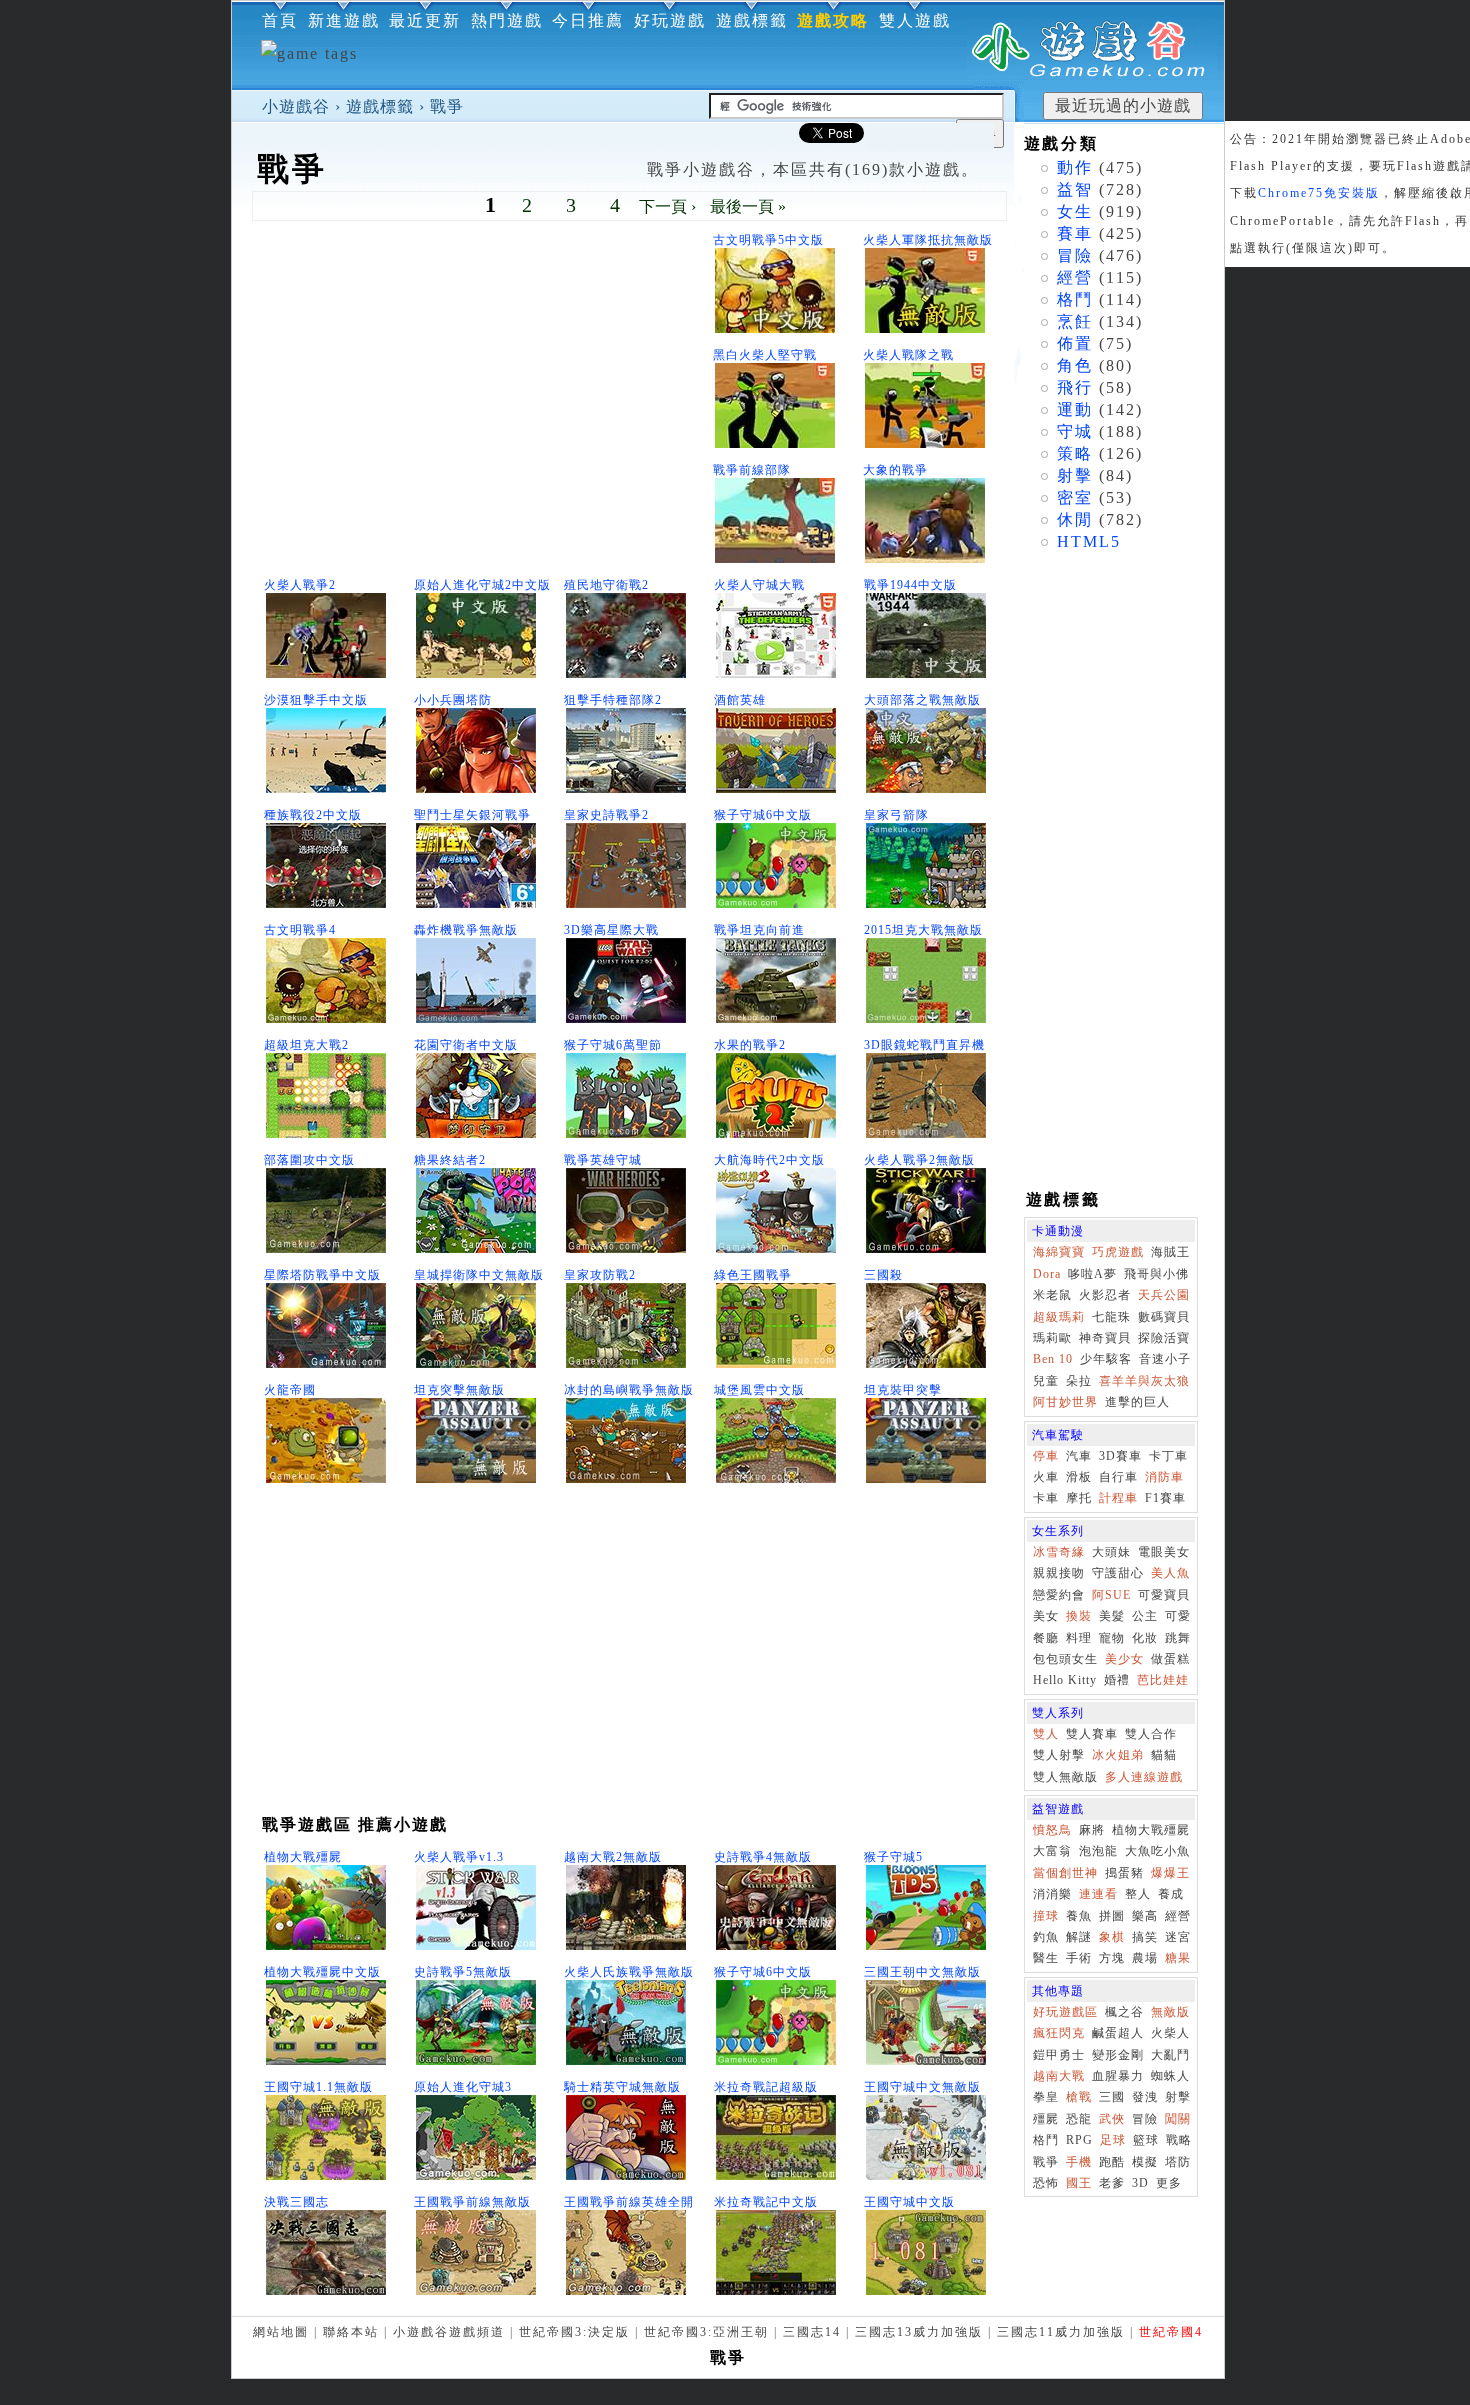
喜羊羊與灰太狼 (1144, 1381)
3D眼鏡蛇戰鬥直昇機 (924, 1045)
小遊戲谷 (296, 106)
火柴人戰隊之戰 (908, 355)
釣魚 (1046, 1937)
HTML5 (1089, 541)
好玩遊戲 (670, 20)
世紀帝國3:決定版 (574, 2332)
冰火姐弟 (1118, 1755)
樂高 (1145, 1916)
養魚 (1079, 1916)
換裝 (1079, 1616)
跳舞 (1178, 1638)
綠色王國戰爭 (753, 1275)
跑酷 (1112, 2162)
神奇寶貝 (1105, 1338)
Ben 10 (1053, 1359)
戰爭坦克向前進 (759, 930)
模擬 (1145, 2162)
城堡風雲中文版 (759, 1390)
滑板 (1079, 1477)
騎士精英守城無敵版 (622, 2087)
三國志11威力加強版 (1061, 2332)
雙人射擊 (1059, 1755)
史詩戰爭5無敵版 (463, 1972)
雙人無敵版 (1065, 1777)
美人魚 (1170, 1573)
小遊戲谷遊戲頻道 (449, 2332)
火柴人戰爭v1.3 (459, 1857)
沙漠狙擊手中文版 (316, 700)
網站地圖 (281, 2332)
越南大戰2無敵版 (613, 1857)
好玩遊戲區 (1065, 2012)
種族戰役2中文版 (313, 815)
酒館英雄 (740, 700)
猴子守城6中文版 (763, 815)
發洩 (1145, 2097)
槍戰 (1079, 2097)
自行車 (1118, 1477)
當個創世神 (1065, 1873)
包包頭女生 (1065, 1659)
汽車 (1079, 1456)
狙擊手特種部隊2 (613, 700)
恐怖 (1046, 2183)
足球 (1113, 2140)
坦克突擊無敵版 (459, 1390)
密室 (1075, 497)
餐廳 (1046, 1638)
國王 (1079, 2183)
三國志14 (812, 2332)
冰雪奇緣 (1059, 1552)
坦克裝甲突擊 (903, 1390)
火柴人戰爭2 (300, 585)
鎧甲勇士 (1059, 2055)
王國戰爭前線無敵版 (472, 2202)
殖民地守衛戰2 (606, 585)
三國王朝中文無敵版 (922, 1972)
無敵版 (1170, 2012)
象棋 (1112, 1937)
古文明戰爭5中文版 (768, 240)
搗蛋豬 (1124, 1873)
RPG (1079, 2140)
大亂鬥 (1170, 2055)
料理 (1079, 1638)
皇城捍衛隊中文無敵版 (479, 1275)
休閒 (1075, 519)
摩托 (1079, 1498)
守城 (1075, 431)
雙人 (1046, 1734)
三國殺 (883, 1275)
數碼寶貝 (1164, 1317)
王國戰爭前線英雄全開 (629, 2202)
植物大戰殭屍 (303, 1857)
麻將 (1092, 1830)
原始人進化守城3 (463, 2087)
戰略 (1179, 2140)
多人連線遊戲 (1144, 1777)
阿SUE (1111, 1595)
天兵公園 (1164, 1295)
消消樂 (1052, 1894)
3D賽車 (1120, 1456)
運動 (1075, 409)
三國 (1112, 2097)
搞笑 (1145, 1937)
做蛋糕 (1170, 1659)
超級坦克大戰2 (306, 1045)
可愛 (1178, 1616)
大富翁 (1052, 1851)
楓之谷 (1124, 2012)
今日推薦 (588, 20)
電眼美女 (1164, 1552)
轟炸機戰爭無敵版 (466, 930)
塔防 (1178, 2162)
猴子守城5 (893, 1857)
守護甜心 (1118, 1573)
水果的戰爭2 (750, 1045)
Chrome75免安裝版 (1319, 193)
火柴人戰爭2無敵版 (919, 1160)
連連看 (1098, 1894)
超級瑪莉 (1059, 1317)
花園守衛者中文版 (466, 1045)
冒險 (1075, 255)
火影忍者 (1105, 1295)
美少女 (1124, 1659)
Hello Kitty (1065, 1680)
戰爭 (447, 106)
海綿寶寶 (1059, 1252)
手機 (1079, 2162)
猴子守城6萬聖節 (613, 1045)
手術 (1079, 1958)
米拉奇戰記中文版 (766, 2202)
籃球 (1146, 2140)
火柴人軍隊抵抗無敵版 (928, 240)
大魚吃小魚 (1157, 1851)
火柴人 (1170, 2033)
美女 (1046, 1616)
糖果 (1178, 1958)
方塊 (1112, 1958)
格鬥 (1075, 299)
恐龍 (1079, 2119)
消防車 (1164, 1477)
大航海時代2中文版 (769, 1160)
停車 (1046, 1456)
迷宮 (1178, 1937)
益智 (1075, 189)
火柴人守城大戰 (759, 585)
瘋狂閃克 (1059, 2033)
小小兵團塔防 (453, 700)
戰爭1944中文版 (910, 585)
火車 (1046, 1477)
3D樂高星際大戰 (611, 930)
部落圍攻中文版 (309, 1160)
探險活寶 (1164, 1338)
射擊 (1075, 475)
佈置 (1075, 343)
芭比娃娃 (1163, 1680)
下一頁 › (667, 206)
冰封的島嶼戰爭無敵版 (629, 1390)
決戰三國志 (296, 2202)
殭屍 (1046, 2119)
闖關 (1178, 2119)
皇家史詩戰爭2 (606, 815)
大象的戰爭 (895, 470)
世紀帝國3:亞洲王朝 (706, 2332)
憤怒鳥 (1052, 1830)
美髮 (1112, 1616)
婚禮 (1117, 1680)
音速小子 (1165, 1359)
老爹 (1112, 2183)
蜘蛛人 (1170, 2076)
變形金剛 (1118, 2055)
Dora (1047, 1274)
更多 (1169, 2183)
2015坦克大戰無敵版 (923, 930)
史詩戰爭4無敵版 (763, 1857)
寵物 (1112, 1638)
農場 (1145, 1958)
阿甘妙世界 (1065, 1402)
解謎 (1079, 1937)
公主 (1145, 1616)
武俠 (1112, 2119)
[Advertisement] (481, 401)
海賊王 (1170, 1252)
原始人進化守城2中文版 (482, 585)
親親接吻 (1059, 1573)
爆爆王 (1170, 1873)
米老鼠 (1052, 1295)
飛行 (1075, 387)
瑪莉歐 (1052, 1338)
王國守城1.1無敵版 (318, 2087)
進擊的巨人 (1137, 1402)
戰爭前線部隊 (752, 470)
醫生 (1046, 1958)
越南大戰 (1059, 2076)
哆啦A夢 (1092, 1274)
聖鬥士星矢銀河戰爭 (472, 815)
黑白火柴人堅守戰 (765, 355)
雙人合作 (1151, 1734)
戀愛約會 (1059, 1595)
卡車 (1046, 1498)
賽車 (1075, 233)
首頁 (280, 20)
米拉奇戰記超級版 (766, 2087)
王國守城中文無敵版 (922, 2087)
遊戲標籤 (380, 106)
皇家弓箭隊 (896, 815)
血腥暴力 (1118, 2076)
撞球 (1046, 1916)
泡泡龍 (1098, 1851)
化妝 (1145, 1638)
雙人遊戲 (915, 20)
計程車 (1118, 1498)
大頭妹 (1111, 1552)
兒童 (1046, 1381)
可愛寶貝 (1164, 1595)
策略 (1075, 453)
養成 (1171, 1894)
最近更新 (425, 20)
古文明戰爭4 (300, 930)
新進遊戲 (344, 20)
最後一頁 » (748, 206)
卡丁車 (1168, 1456)
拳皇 (1046, 2097)
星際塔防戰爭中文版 (322, 1275)
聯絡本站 (351, 2332)
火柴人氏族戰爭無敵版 (629, 1972)
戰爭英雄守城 (603, 1160)
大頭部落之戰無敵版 (922, 700)
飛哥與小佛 (1156, 1274)
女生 (1075, 211)
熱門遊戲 (507, 20)
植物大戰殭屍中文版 (322, 1972)
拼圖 (1112, 1916)
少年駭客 (1106, 1359)
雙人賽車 (1092, 1734)
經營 (1075, 277)
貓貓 (1164, 1755)
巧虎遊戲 (1118, 1252)
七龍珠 (1111, 1317)
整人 (1138, 1894)
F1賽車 (1165, 1498)
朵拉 (1079, 1381)
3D (1140, 2183)
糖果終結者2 (450, 1160)
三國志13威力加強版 (919, 2332)
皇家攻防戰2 (600, 1275)
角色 (1075, 365)
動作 (1075, 167)
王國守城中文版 (909, 2202)
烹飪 (1075, 321)
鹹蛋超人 (1118, 2033)
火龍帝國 (290, 1390)
